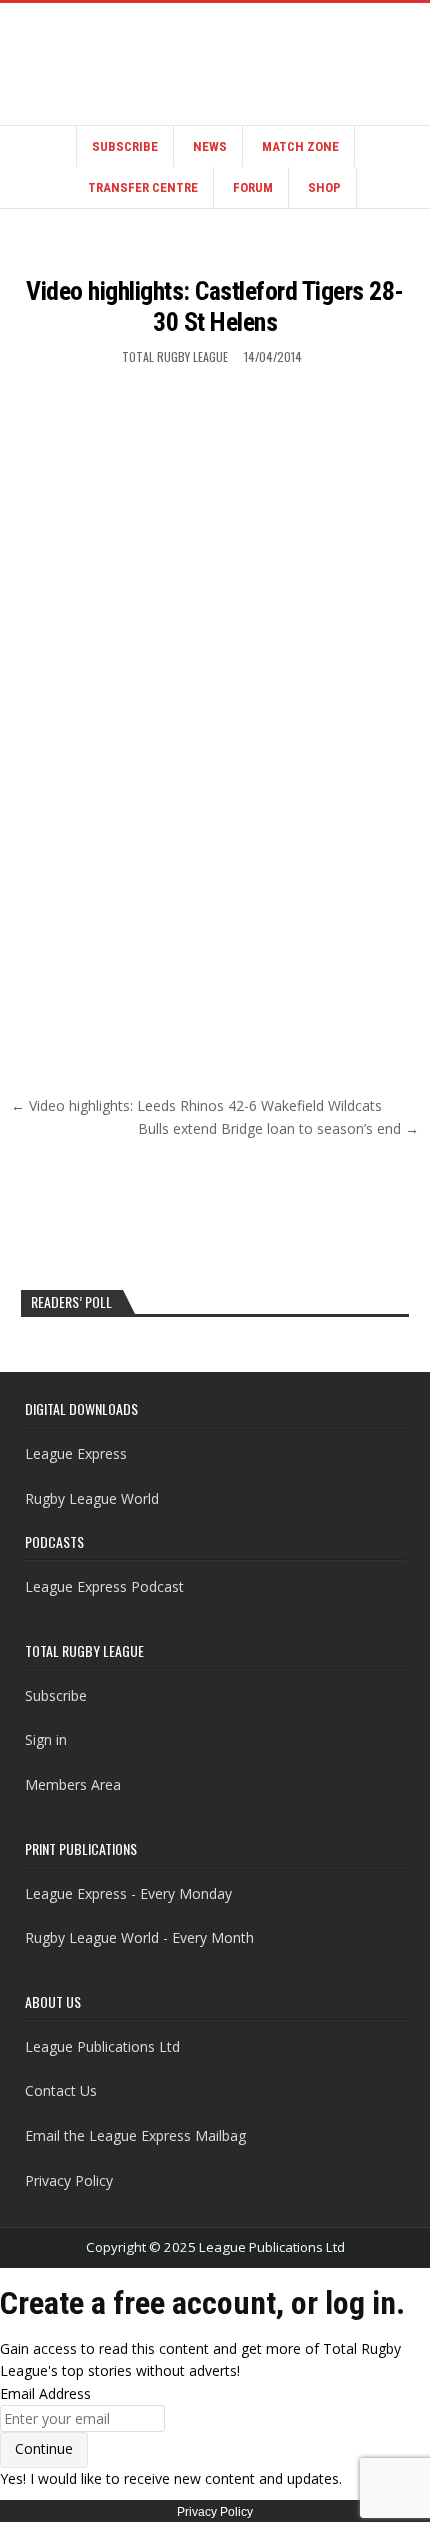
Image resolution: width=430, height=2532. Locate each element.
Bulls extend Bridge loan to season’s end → (278, 1128)
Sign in (46, 1739)
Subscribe (125, 146)
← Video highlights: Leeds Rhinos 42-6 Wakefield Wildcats (196, 1105)
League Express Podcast (104, 1586)
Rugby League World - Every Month (139, 1937)
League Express (76, 1453)
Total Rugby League (175, 356)
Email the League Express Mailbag (135, 2135)
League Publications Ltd (102, 2046)
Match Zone (300, 146)
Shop (324, 187)
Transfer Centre (143, 187)
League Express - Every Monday (128, 1893)
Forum (253, 187)
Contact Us (61, 2090)
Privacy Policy (69, 2180)
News (210, 146)
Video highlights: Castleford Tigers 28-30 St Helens (215, 306)
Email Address (45, 2393)
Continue (44, 2448)
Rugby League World (92, 1498)
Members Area (73, 1784)
